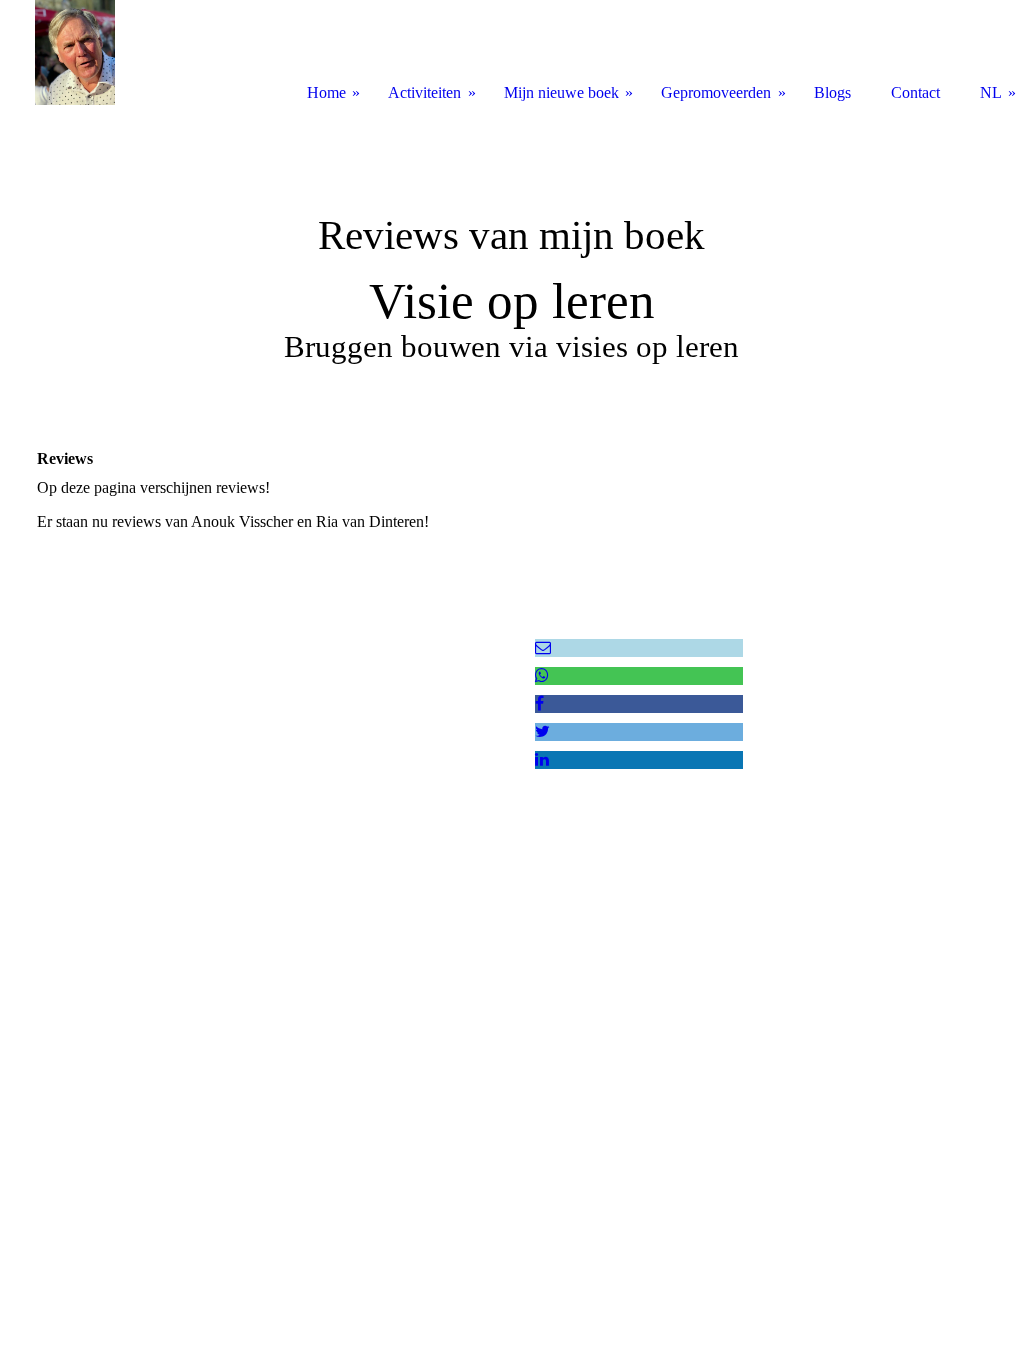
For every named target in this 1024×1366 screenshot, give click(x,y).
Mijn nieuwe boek (561, 92)
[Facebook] (539, 703)
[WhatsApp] (542, 675)
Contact (915, 92)
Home (326, 92)
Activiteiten (424, 92)
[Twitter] (542, 731)
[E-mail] (543, 647)
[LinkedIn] (542, 759)
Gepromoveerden (716, 92)
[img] (512, 255)
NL (991, 92)
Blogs (832, 92)
